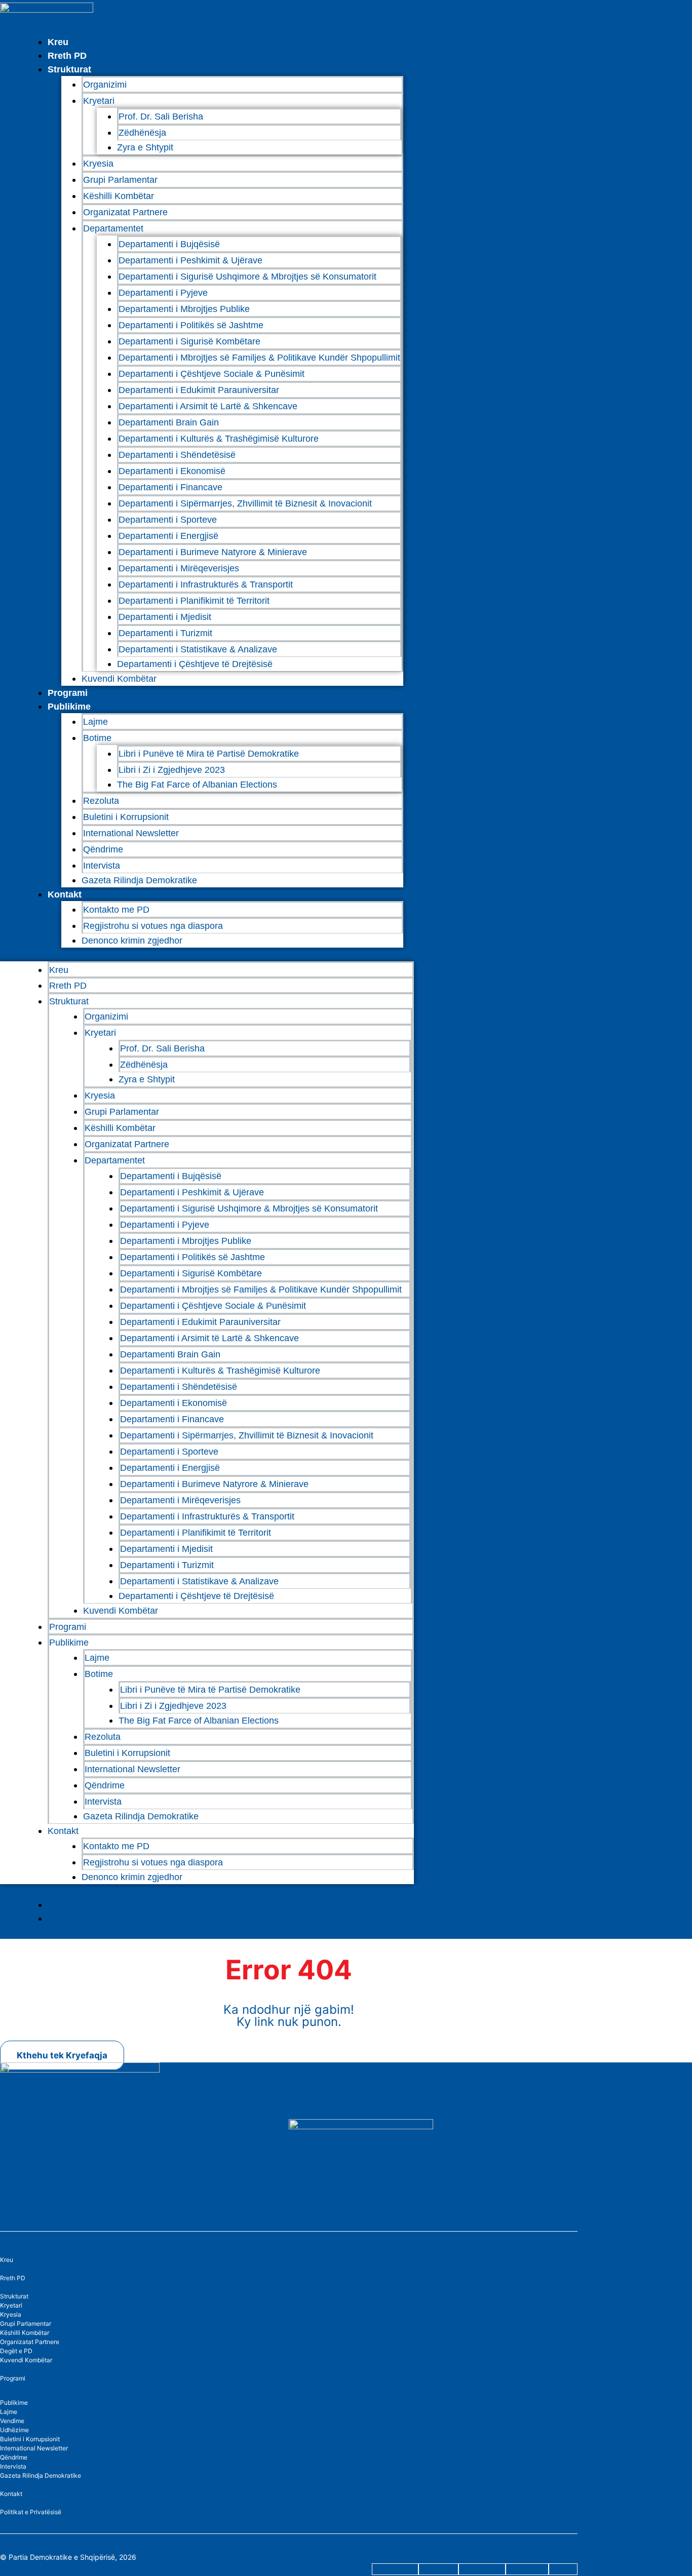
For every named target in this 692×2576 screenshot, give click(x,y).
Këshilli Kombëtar (119, 196)
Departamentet (113, 228)
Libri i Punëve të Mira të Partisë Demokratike (209, 754)
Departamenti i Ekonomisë (172, 471)
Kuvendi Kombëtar (119, 679)
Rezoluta (101, 801)
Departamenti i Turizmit (165, 633)
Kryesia (98, 164)
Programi (68, 693)
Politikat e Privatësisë (31, 2512)
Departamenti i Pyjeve (163, 293)
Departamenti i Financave (170, 487)
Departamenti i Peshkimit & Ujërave (190, 260)
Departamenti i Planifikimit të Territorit (194, 601)
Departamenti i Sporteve (168, 520)
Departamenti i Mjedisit (165, 617)
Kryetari (11, 2305)
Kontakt (65, 894)
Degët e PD (16, 2351)
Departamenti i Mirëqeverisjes (179, 568)
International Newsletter (131, 833)
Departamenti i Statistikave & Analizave (198, 649)
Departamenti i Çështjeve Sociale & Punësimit (212, 374)
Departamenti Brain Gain (169, 422)
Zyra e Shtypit (145, 147)
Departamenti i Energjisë (168, 536)
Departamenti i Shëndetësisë (177, 455)
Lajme (95, 722)
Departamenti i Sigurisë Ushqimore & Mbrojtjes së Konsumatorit (247, 277)
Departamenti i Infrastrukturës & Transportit (206, 584)
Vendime (12, 2421)
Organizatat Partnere (125, 212)
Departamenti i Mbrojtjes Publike (184, 309)
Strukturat (14, 2296)
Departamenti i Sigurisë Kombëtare (189, 341)
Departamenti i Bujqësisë (169, 244)
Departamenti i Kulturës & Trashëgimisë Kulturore (219, 439)
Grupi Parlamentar (120, 180)
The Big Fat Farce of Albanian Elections (197, 785)
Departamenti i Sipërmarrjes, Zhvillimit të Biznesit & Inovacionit (245, 503)
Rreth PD (67, 56)
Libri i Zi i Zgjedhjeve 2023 (172, 770)
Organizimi (105, 85)
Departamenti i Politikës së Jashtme (191, 325)
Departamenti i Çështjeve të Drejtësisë (195, 664)
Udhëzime (14, 2430)
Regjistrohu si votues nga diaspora (153, 926)
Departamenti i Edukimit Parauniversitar (199, 390)
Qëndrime (103, 849)
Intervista (102, 866)
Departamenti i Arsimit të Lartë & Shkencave (208, 406)
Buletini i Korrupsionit (126, 817)
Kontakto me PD (116, 910)
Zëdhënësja (142, 133)
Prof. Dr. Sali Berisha (161, 116)
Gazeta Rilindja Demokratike (139, 880)
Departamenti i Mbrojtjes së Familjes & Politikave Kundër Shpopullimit (259, 358)
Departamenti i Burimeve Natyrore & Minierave (213, 552)
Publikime (69, 707)
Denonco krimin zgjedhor (132, 941)
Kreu (58, 42)
